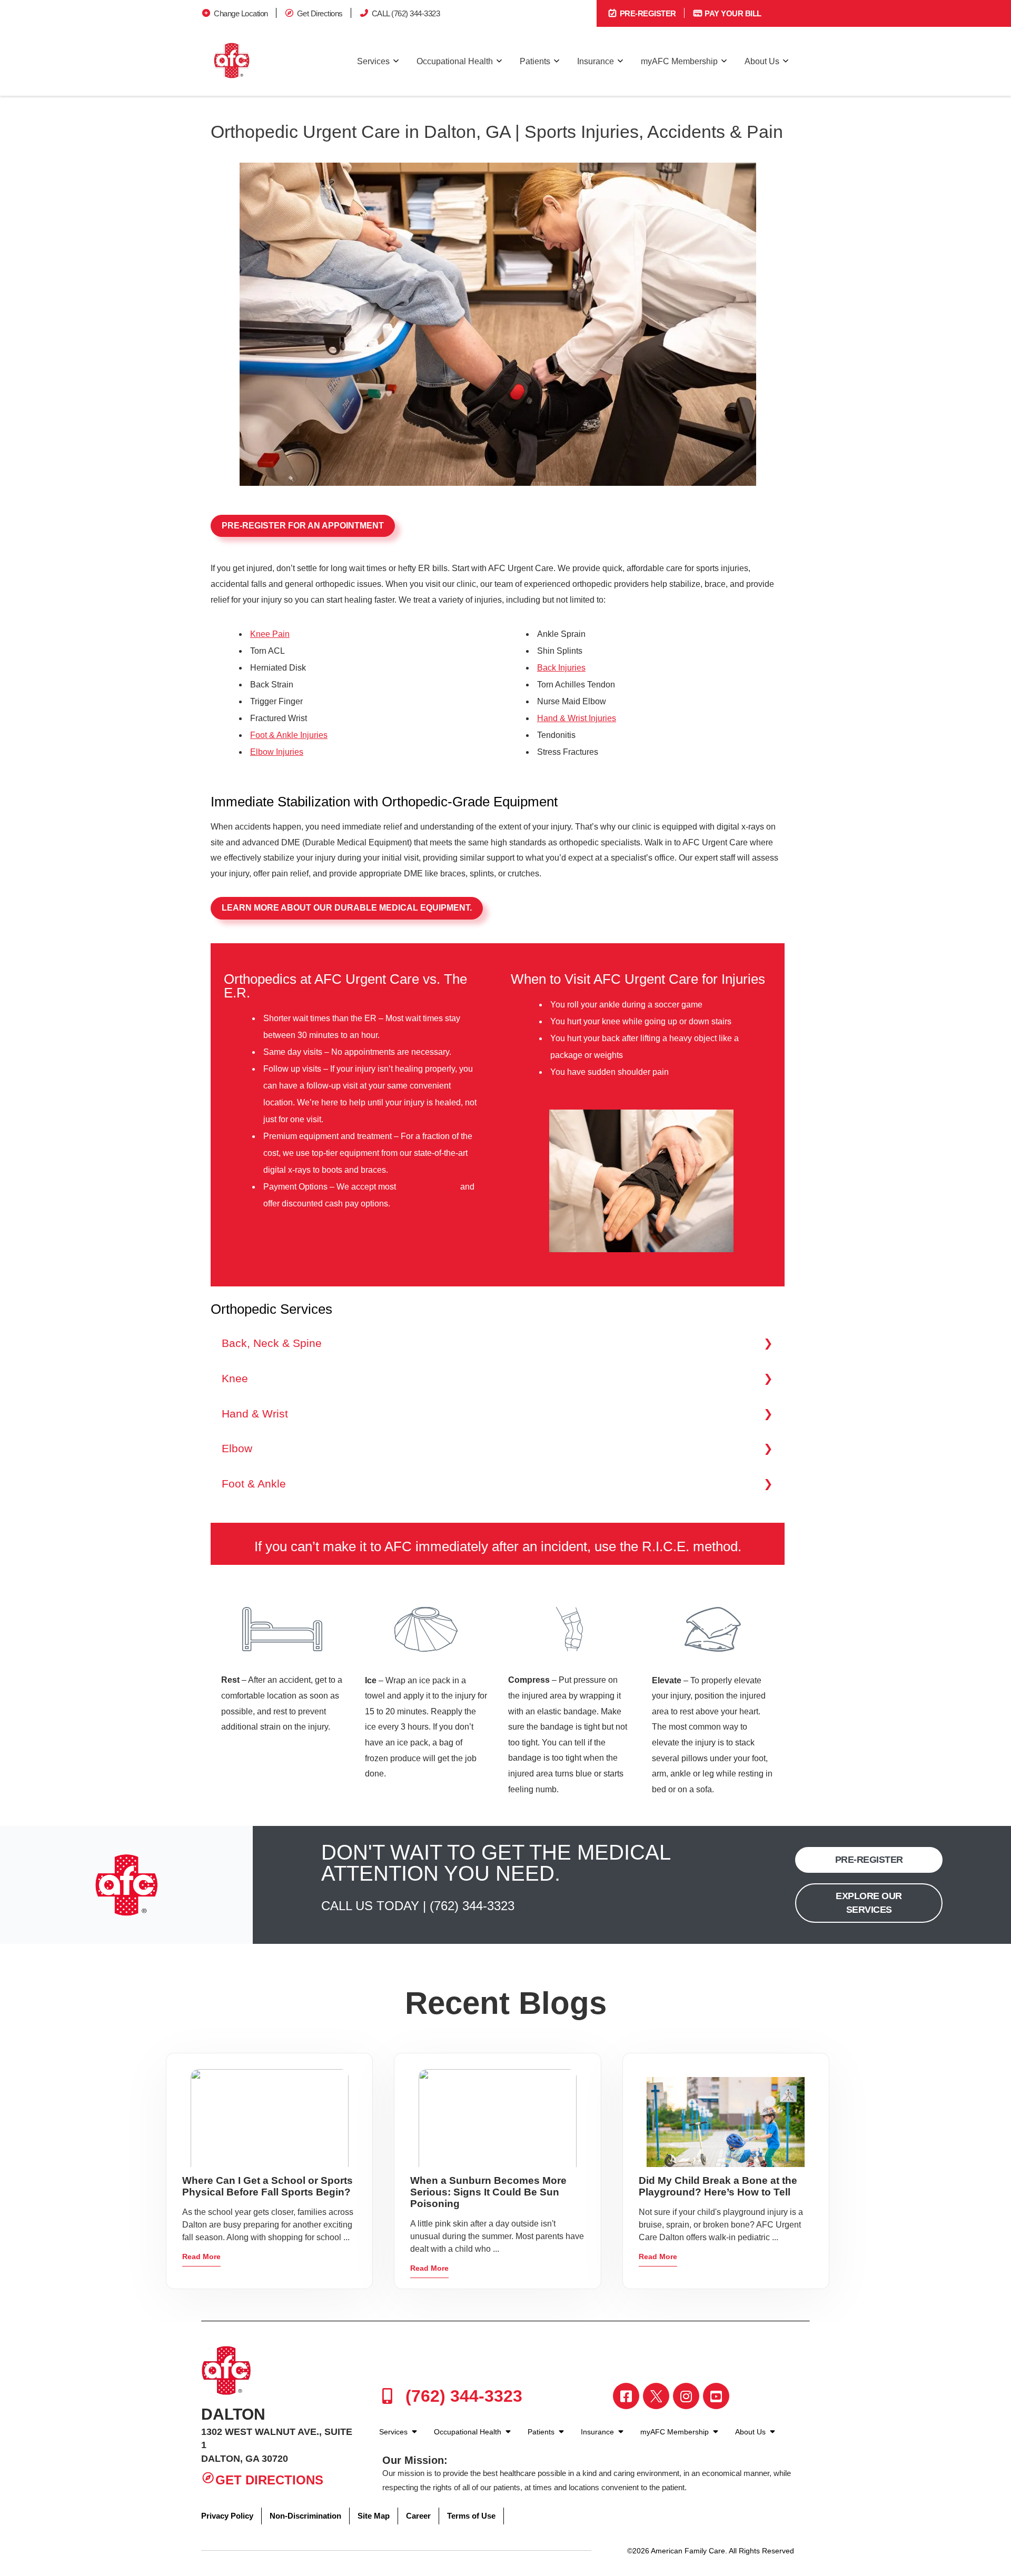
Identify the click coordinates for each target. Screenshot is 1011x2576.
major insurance (428, 1187)
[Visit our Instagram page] (686, 2396)
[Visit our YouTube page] (716, 2396)
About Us (762, 61)
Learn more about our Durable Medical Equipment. (347, 908)
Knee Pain (270, 634)
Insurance (596, 61)
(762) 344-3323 (472, 1906)
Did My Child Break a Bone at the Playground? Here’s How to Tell (718, 2186)
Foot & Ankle (254, 1484)
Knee (235, 1378)
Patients (535, 61)
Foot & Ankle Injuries (289, 735)
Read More (201, 2257)
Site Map (374, 2516)
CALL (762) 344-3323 (406, 13)
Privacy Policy (227, 2516)
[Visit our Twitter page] (656, 2396)
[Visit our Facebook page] (626, 2396)
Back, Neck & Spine (272, 1343)
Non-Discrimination (305, 2516)
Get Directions (320, 13)
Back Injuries (561, 668)
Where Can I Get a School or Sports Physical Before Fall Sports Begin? (267, 2186)
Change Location (241, 13)
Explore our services (869, 1903)
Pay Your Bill (732, 13)
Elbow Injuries (277, 752)
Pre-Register (647, 13)
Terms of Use (471, 2516)
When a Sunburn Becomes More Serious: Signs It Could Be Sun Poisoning (488, 2192)
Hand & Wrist (255, 1414)
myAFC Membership (679, 61)
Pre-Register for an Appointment (303, 526)
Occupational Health (455, 61)
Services (373, 61)
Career (418, 2516)
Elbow (237, 1448)
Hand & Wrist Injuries (577, 718)
